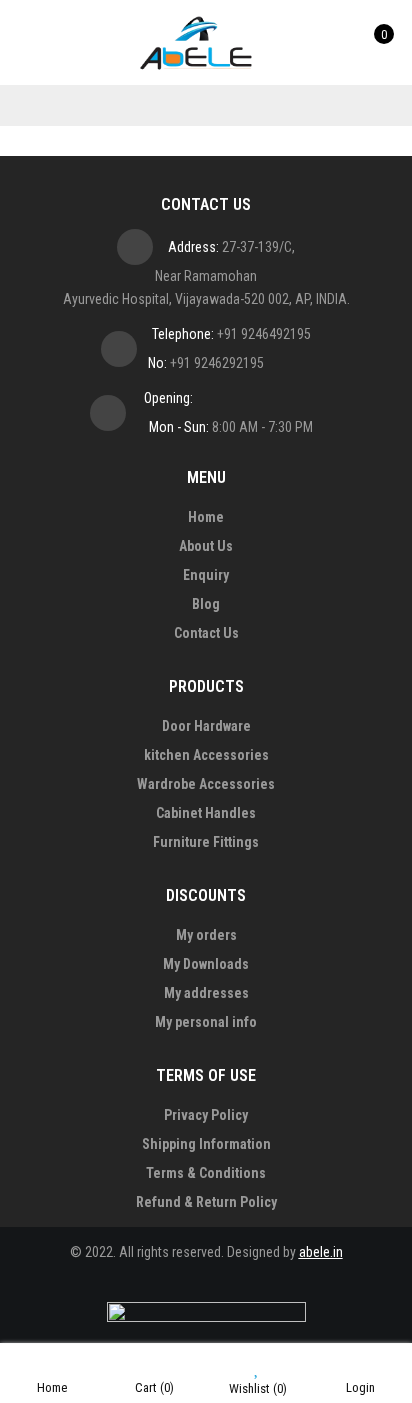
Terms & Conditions (206, 1173)
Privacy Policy (206, 1115)
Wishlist (258, 1388)
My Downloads (206, 964)
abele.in (321, 1252)
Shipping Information (206, 1144)
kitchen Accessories (206, 755)
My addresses (206, 993)
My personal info (206, 1022)
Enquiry (206, 575)
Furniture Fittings (206, 842)
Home (206, 517)
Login (360, 1387)
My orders (206, 935)
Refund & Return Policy (206, 1202)
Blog (206, 604)
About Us (206, 546)
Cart (154, 1387)
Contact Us (206, 633)
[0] (369, 42)
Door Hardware (206, 726)
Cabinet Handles (206, 813)
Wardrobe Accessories (206, 784)
